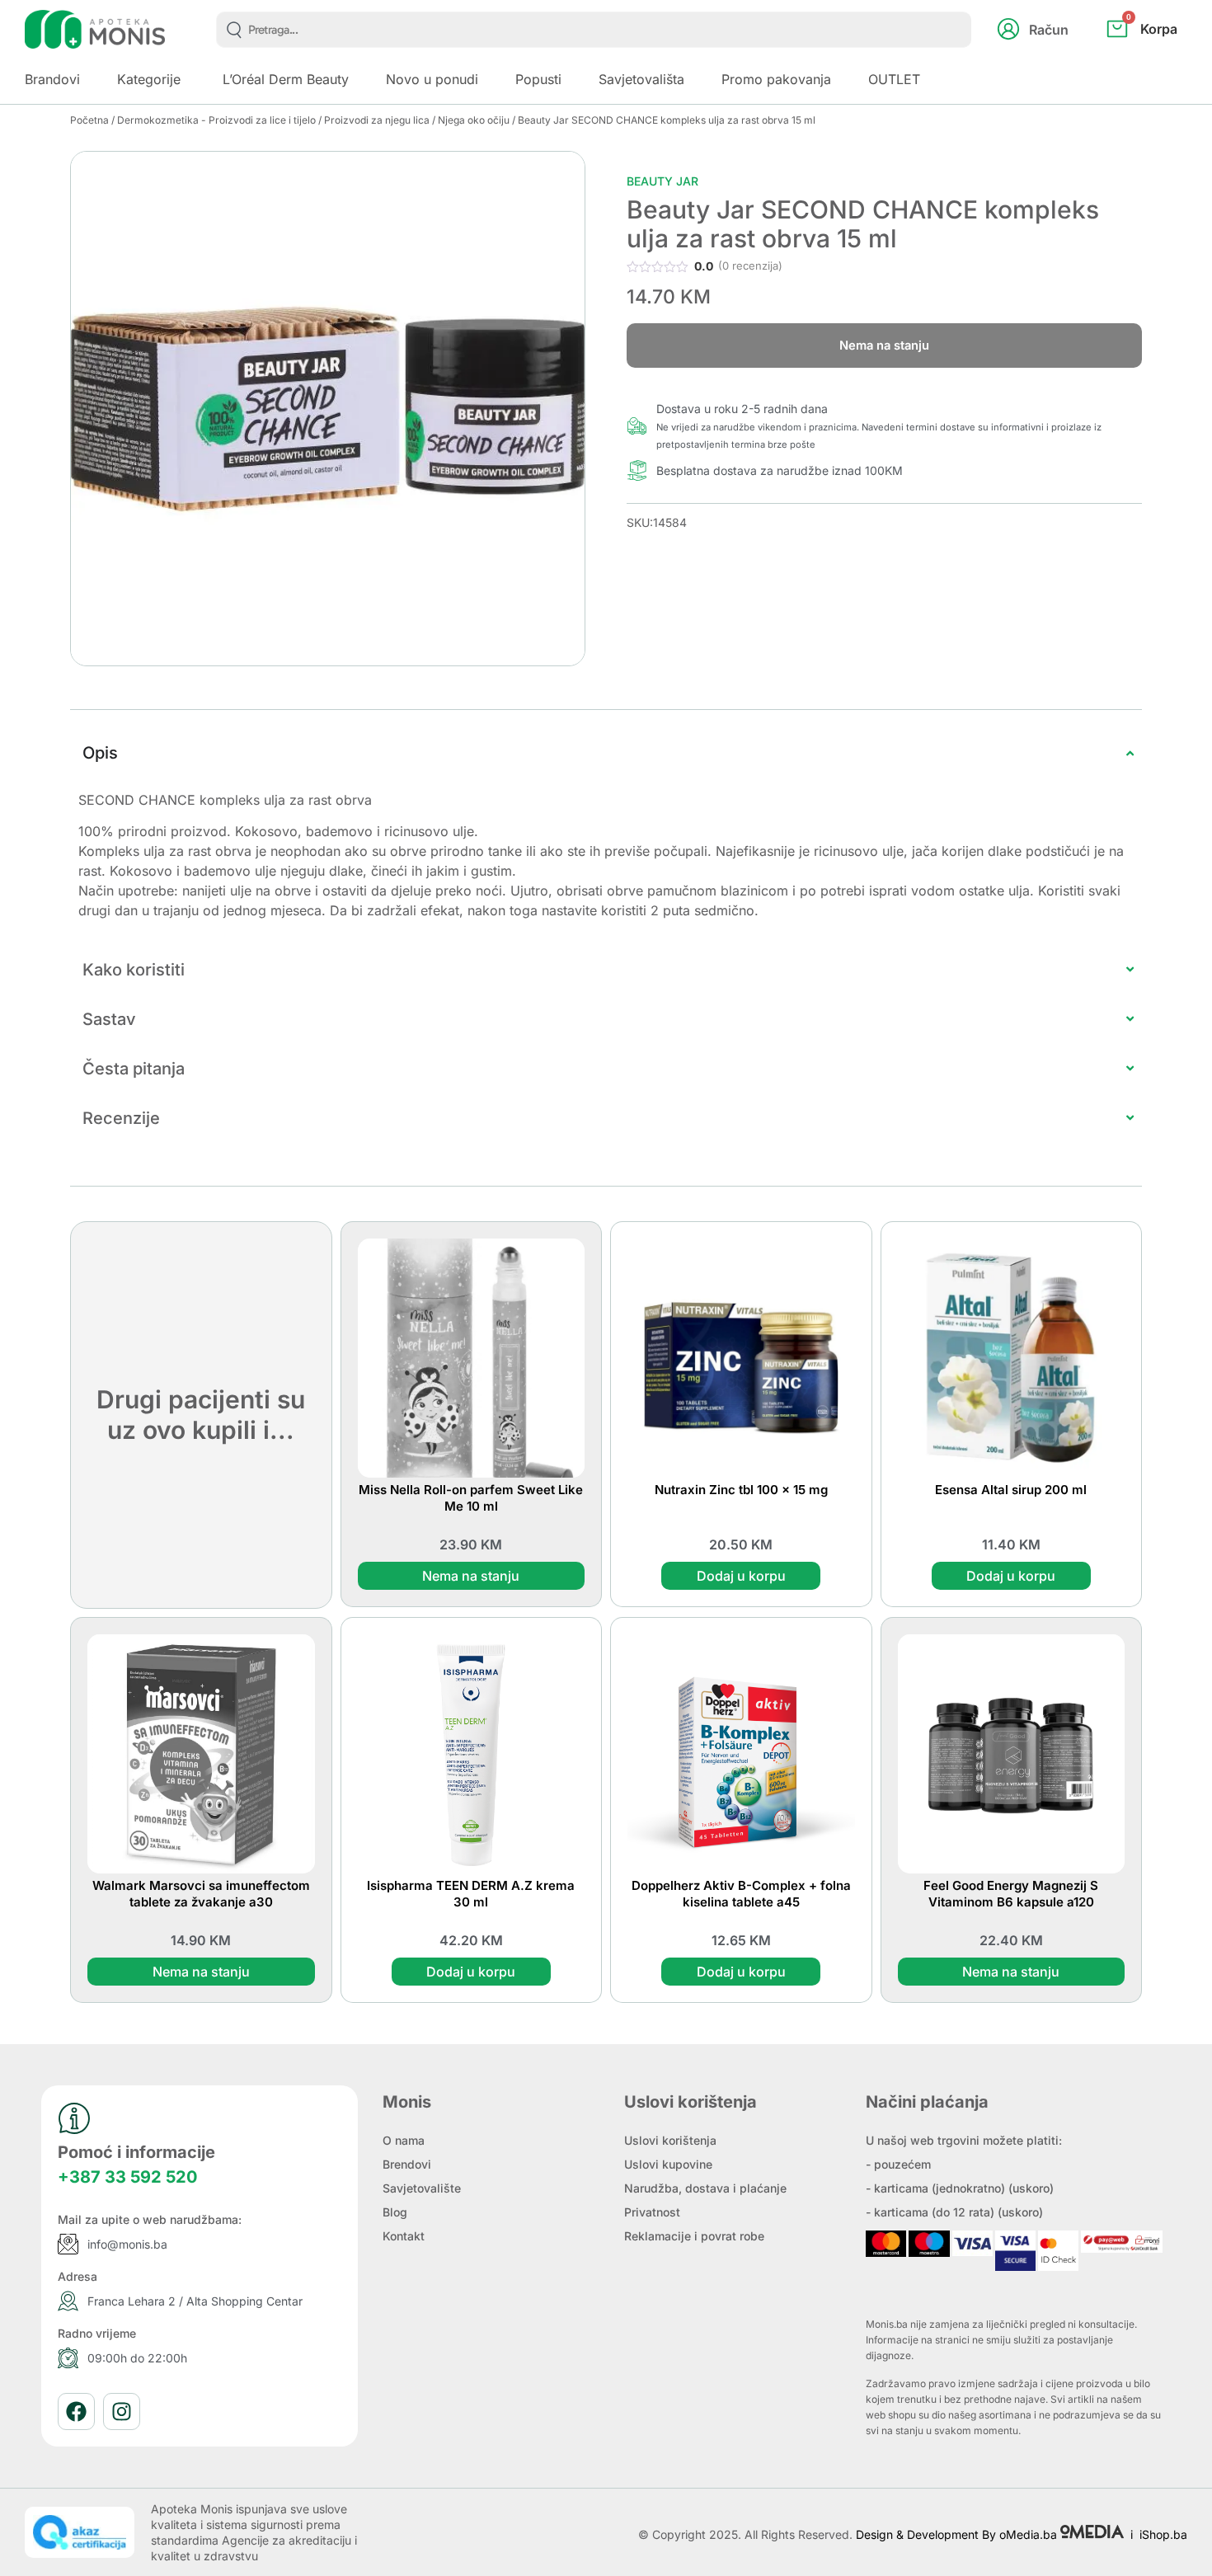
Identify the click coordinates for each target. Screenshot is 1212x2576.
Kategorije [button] (149, 79)
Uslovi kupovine (668, 2164)
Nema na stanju (471, 1576)
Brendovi (407, 2164)
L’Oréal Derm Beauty (286, 79)
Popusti (538, 79)
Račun (1049, 30)
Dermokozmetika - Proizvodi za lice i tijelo (216, 120)
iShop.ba (1163, 2534)
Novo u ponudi (432, 79)
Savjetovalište (422, 2188)
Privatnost (652, 2212)
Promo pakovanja (776, 79)
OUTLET (894, 79)
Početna (89, 120)
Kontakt (404, 2236)
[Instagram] (122, 2411)
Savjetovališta (641, 79)
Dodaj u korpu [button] (741, 1576)
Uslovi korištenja (670, 2140)
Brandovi (52, 79)
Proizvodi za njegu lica (377, 120)
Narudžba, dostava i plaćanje (705, 2188)
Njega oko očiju (474, 120)
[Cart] (1160, 56)
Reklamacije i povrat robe (694, 2236)
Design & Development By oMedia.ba (958, 2534)
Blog (395, 2212)
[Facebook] (76, 2411)
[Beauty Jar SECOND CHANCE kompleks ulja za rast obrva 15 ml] (328, 409)
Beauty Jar (662, 181)
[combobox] (594, 30)
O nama (404, 2140)
